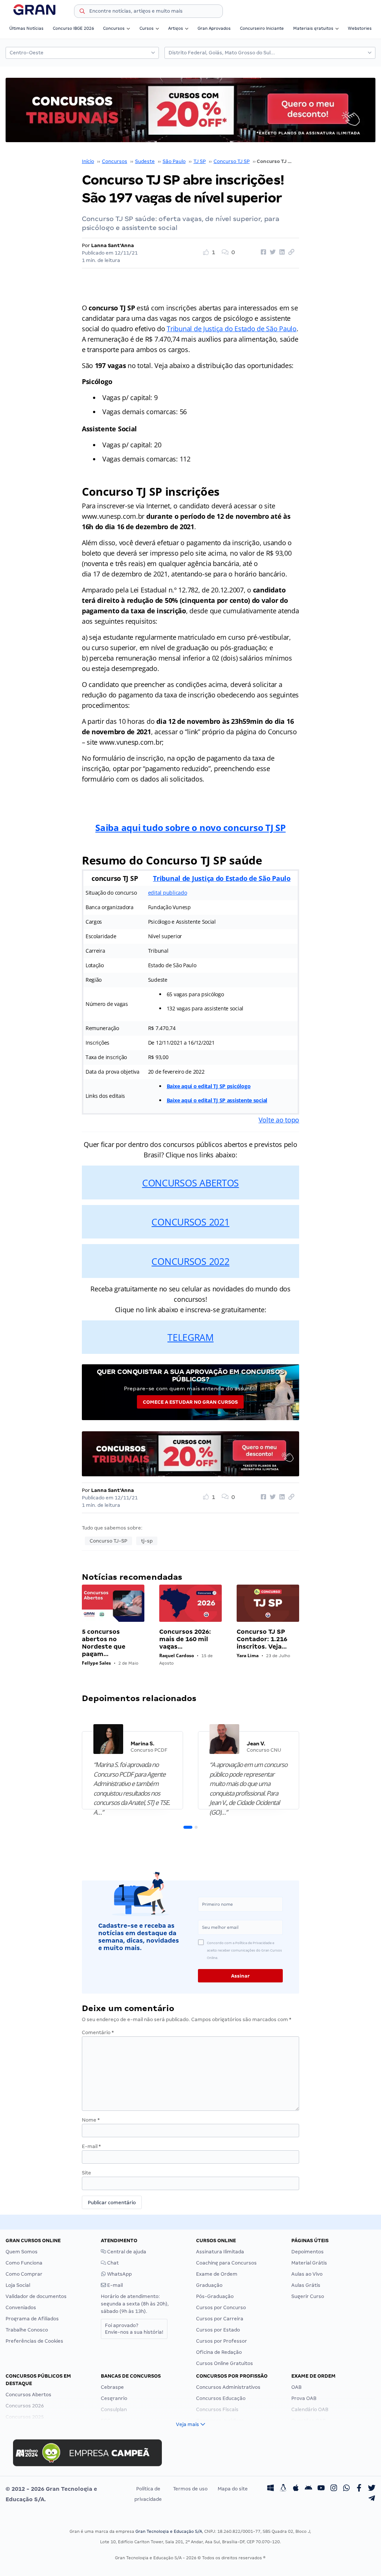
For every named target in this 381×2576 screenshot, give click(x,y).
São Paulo (174, 161)
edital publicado (168, 893)
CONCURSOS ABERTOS (190, 1183)
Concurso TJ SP (232, 161)
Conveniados (21, 2307)
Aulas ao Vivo (307, 2274)
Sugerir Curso (308, 2296)
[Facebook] (359, 2489)
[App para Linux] (283, 2489)
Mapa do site (233, 2489)
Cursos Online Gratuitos (225, 2363)
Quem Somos (22, 2252)
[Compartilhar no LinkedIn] (281, 252)
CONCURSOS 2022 (190, 1261)
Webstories (360, 28)
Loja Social (18, 2285)
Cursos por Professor (222, 2341)
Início (88, 161)
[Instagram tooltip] (334, 2489)
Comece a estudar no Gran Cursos (190, 1402)
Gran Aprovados (214, 28)
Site (87, 2173)
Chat (112, 2263)
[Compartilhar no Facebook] (262, 252)
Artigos (176, 28)
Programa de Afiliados (32, 2319)
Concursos (114, 28)
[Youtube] (321, 2489)
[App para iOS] (296, 2489)
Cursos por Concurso (221, 2307)
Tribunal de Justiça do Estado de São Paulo (232, 329)
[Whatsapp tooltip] (346, 2489)
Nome (91, 2120)
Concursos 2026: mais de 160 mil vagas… (185, 1639)
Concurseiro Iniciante (262, 28)
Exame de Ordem (217, 2274)
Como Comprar (24, 2274)
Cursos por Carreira (220, 2319)
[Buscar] (82, 12)
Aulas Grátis (306, 2285)
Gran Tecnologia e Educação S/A (169, 2531)
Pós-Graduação (215, 2296)
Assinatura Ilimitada (220, 2252)
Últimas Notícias (26, 28)
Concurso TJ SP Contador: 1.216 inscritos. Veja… (262, 1639)
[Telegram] (372, 2499)
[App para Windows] (270, 2489)
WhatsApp (119, 2274)
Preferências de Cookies (34, 2341)
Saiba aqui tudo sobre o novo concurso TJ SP (190, 827)
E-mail (91, 2146)
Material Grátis (309, 2263)
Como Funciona (24, 2263)
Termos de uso (190, 2489)
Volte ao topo (279, 1120)
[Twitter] (372, 2489)
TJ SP (200, 161)
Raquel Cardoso (177, 1655)
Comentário (98, 2032)
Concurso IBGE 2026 (73, 28)
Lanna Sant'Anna (113, 245)
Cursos (147, 28)
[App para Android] (308, 2489)
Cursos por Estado (218, 2330)
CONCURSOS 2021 (190, 1222)
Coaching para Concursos (226, 2263)
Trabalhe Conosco (27, 2330)
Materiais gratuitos (313, 28)
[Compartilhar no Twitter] (272, 252)
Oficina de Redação (219, 2352)
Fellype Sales (96, 1663)
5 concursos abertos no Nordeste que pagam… (104, 1643)
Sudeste (145, 161)
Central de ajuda (126, 2252)
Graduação (209, 2285)
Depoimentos (308, 2252)
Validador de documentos (36, 2296)
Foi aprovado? (134, 2329)
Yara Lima (248, 1655)
